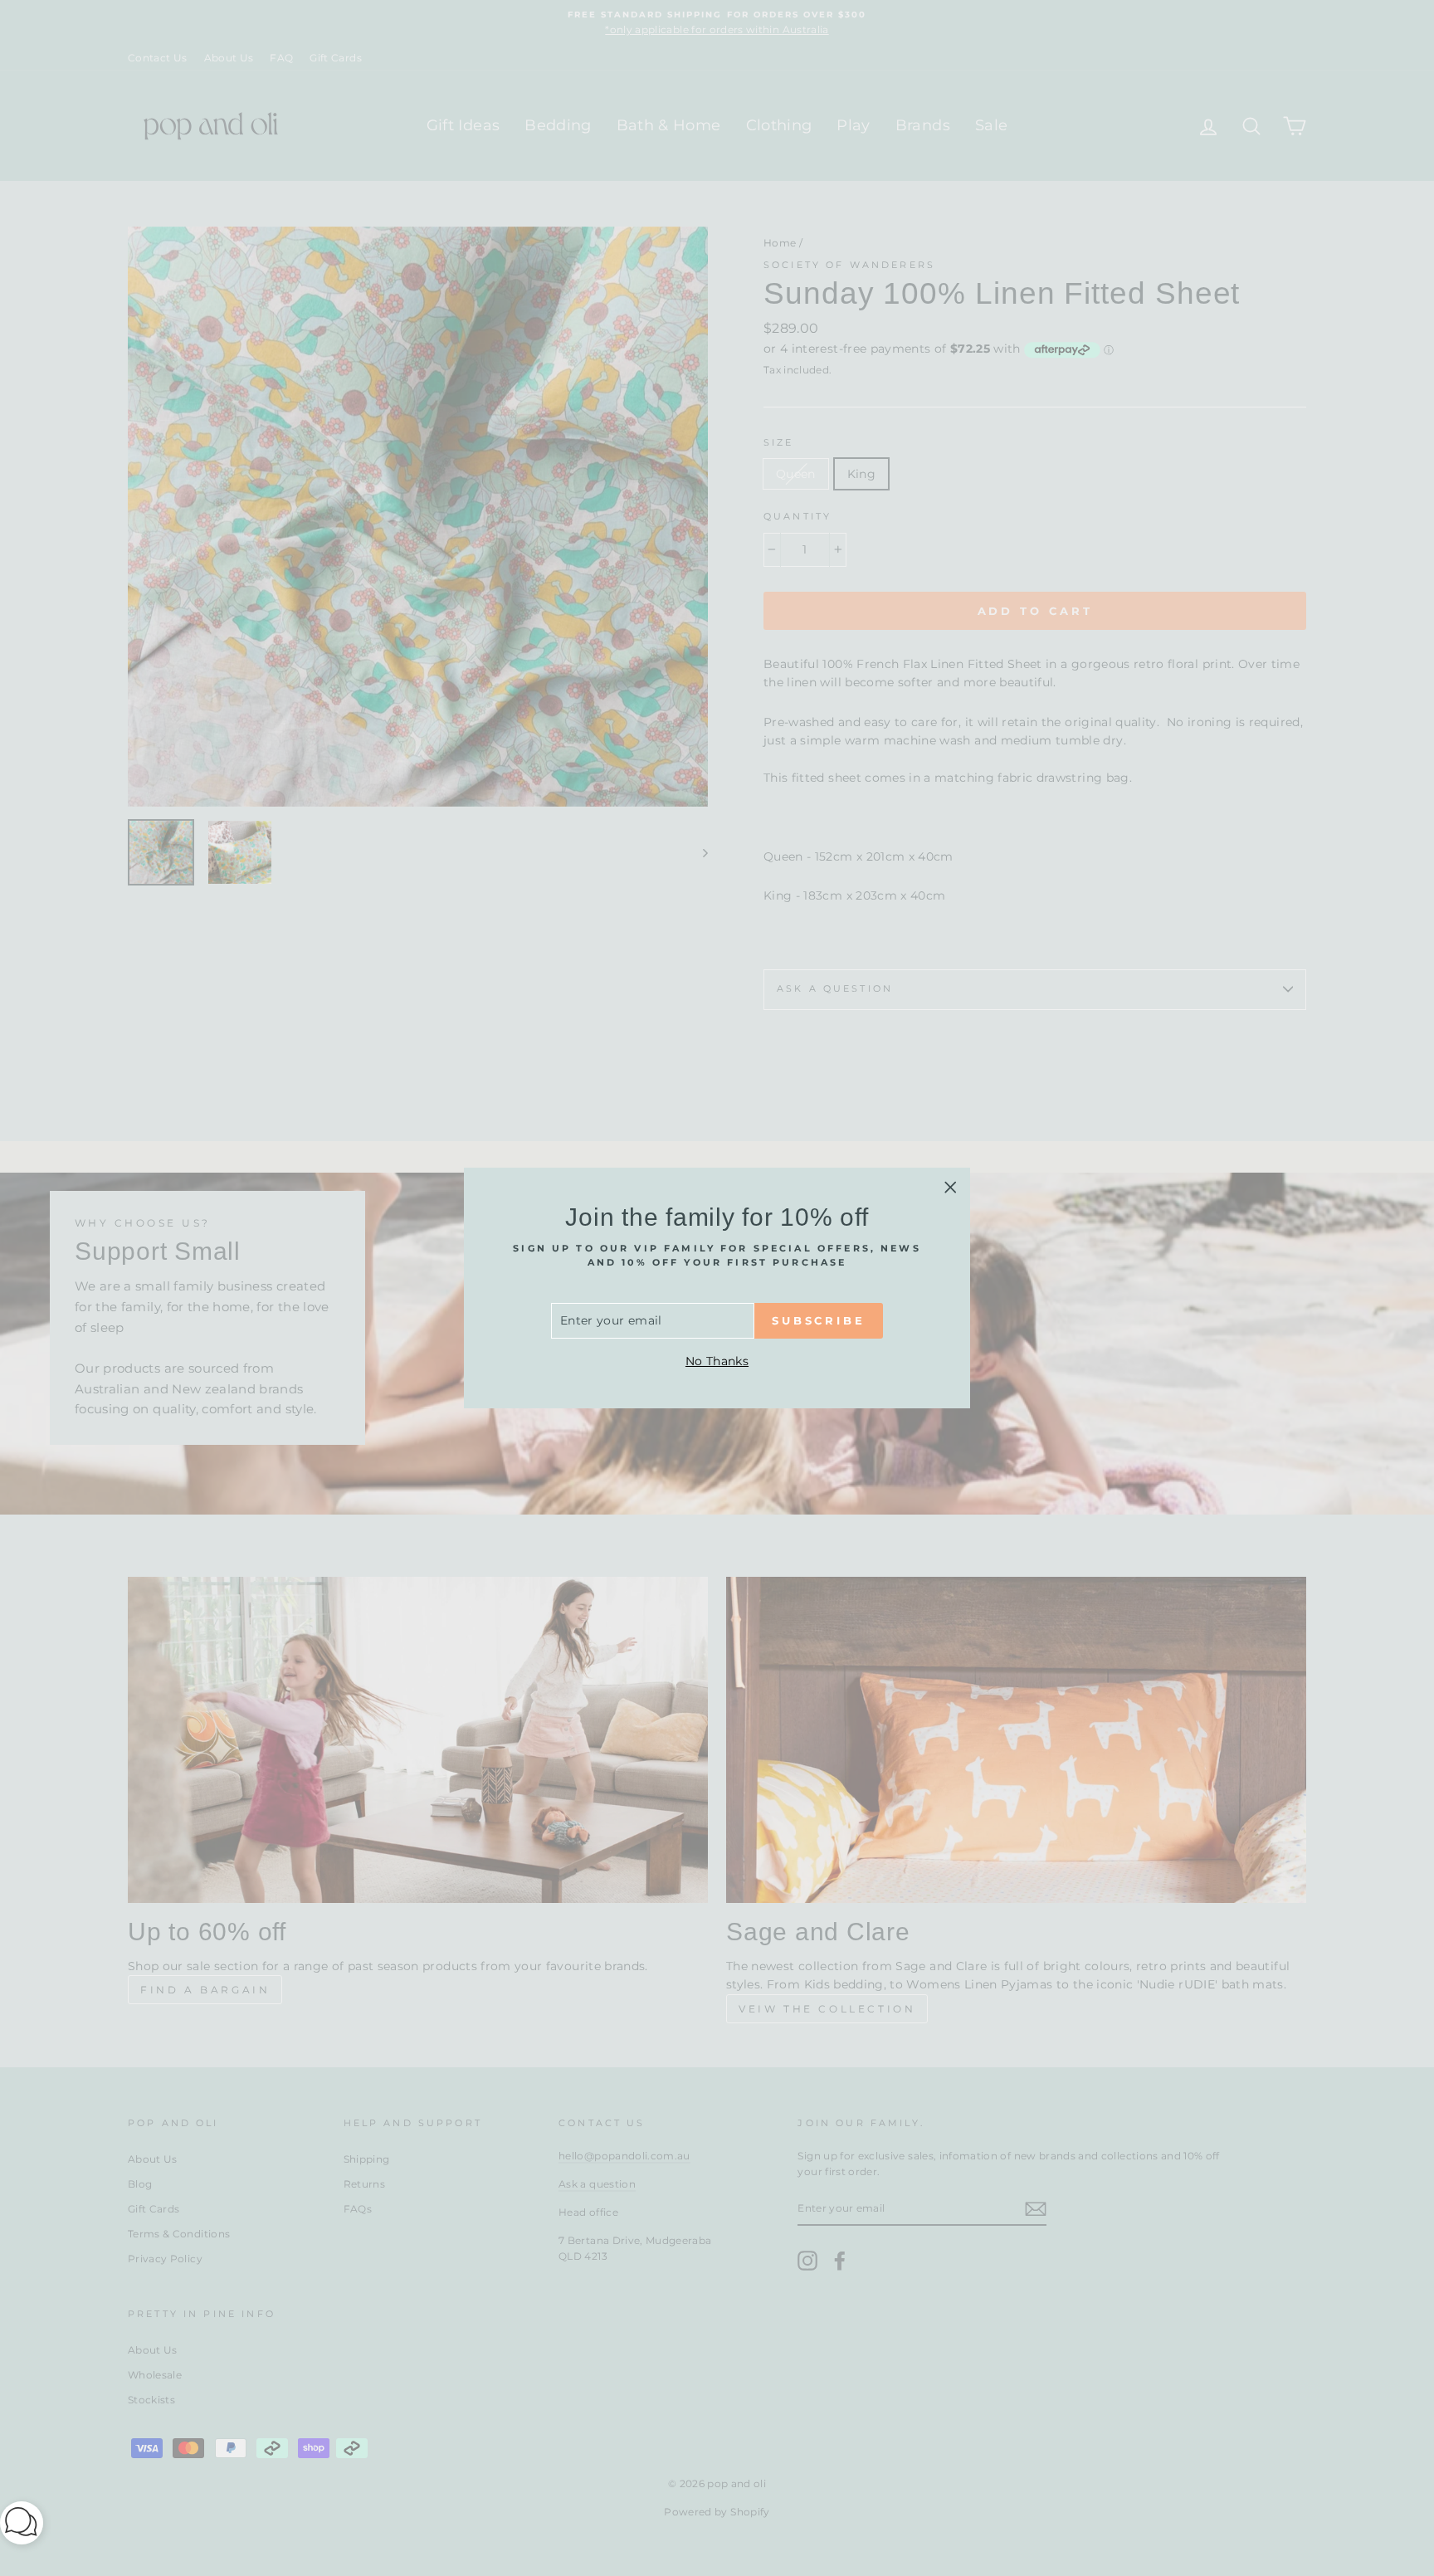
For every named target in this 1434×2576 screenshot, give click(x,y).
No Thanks (717, 1361)
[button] (22, 2526)
